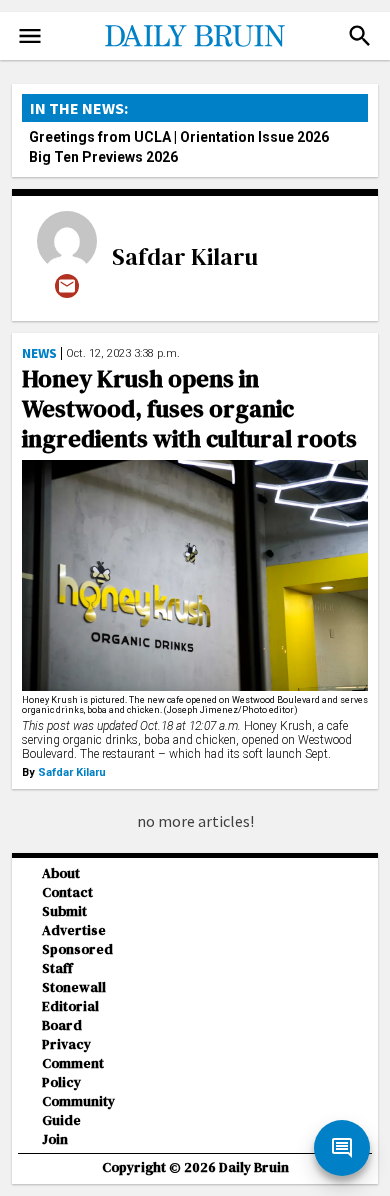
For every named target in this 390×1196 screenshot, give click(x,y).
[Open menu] (30, 36)
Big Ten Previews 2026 (103, 157)
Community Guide (78, 1111)
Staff (57, 968)
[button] (360, 36)
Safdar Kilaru (185, 256)
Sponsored (77, 949)
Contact (67, 892)
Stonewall (74, 987)
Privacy (66, 1044)
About (61, 873)
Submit (64, 911)
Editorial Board (70, 1016)
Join (55, 1139)
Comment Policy (73, 1073)
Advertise (74, 930)
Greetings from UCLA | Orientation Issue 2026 (179, 137)
